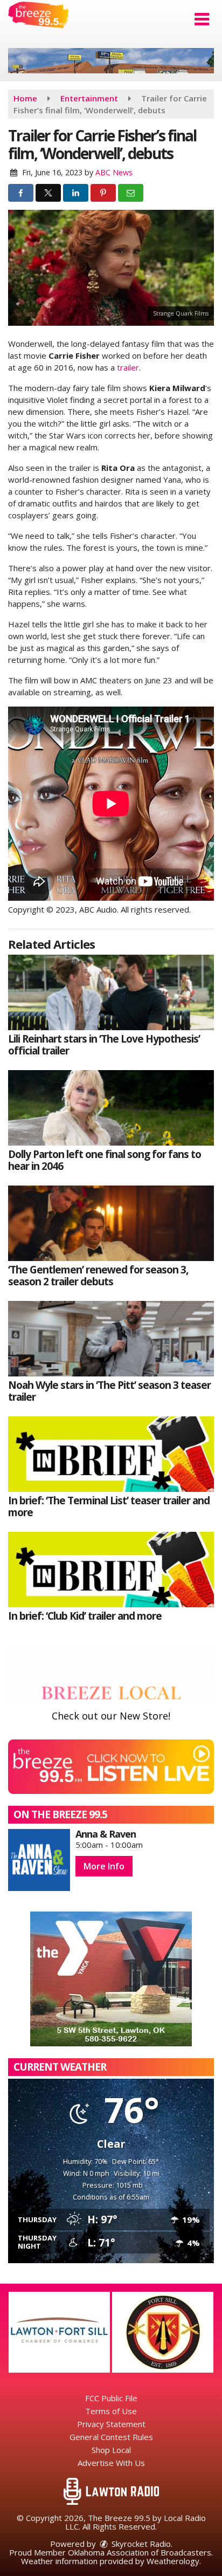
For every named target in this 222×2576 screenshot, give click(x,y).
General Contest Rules (111, 2437)
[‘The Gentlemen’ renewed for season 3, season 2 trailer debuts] (111, 1223)
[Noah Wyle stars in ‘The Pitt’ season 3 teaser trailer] (111, 1339)
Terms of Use (111, 2411)
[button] (202, 19)
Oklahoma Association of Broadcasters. (140, 2552)
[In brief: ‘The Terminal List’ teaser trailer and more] (111, 1454)
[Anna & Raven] (39, 1860)
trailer (128, 367)
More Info (104, 1866)
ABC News (114, 172)
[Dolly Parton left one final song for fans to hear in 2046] (111, 1108)
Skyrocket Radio (140, 2544)
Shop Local (111, 2450)
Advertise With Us (111, 2463)
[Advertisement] (111, 61)
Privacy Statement (111, 2424)
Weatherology (173, 2561)
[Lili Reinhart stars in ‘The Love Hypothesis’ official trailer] (111, 992)
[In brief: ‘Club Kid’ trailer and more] (111, 1570)
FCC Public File (111, 2398)
